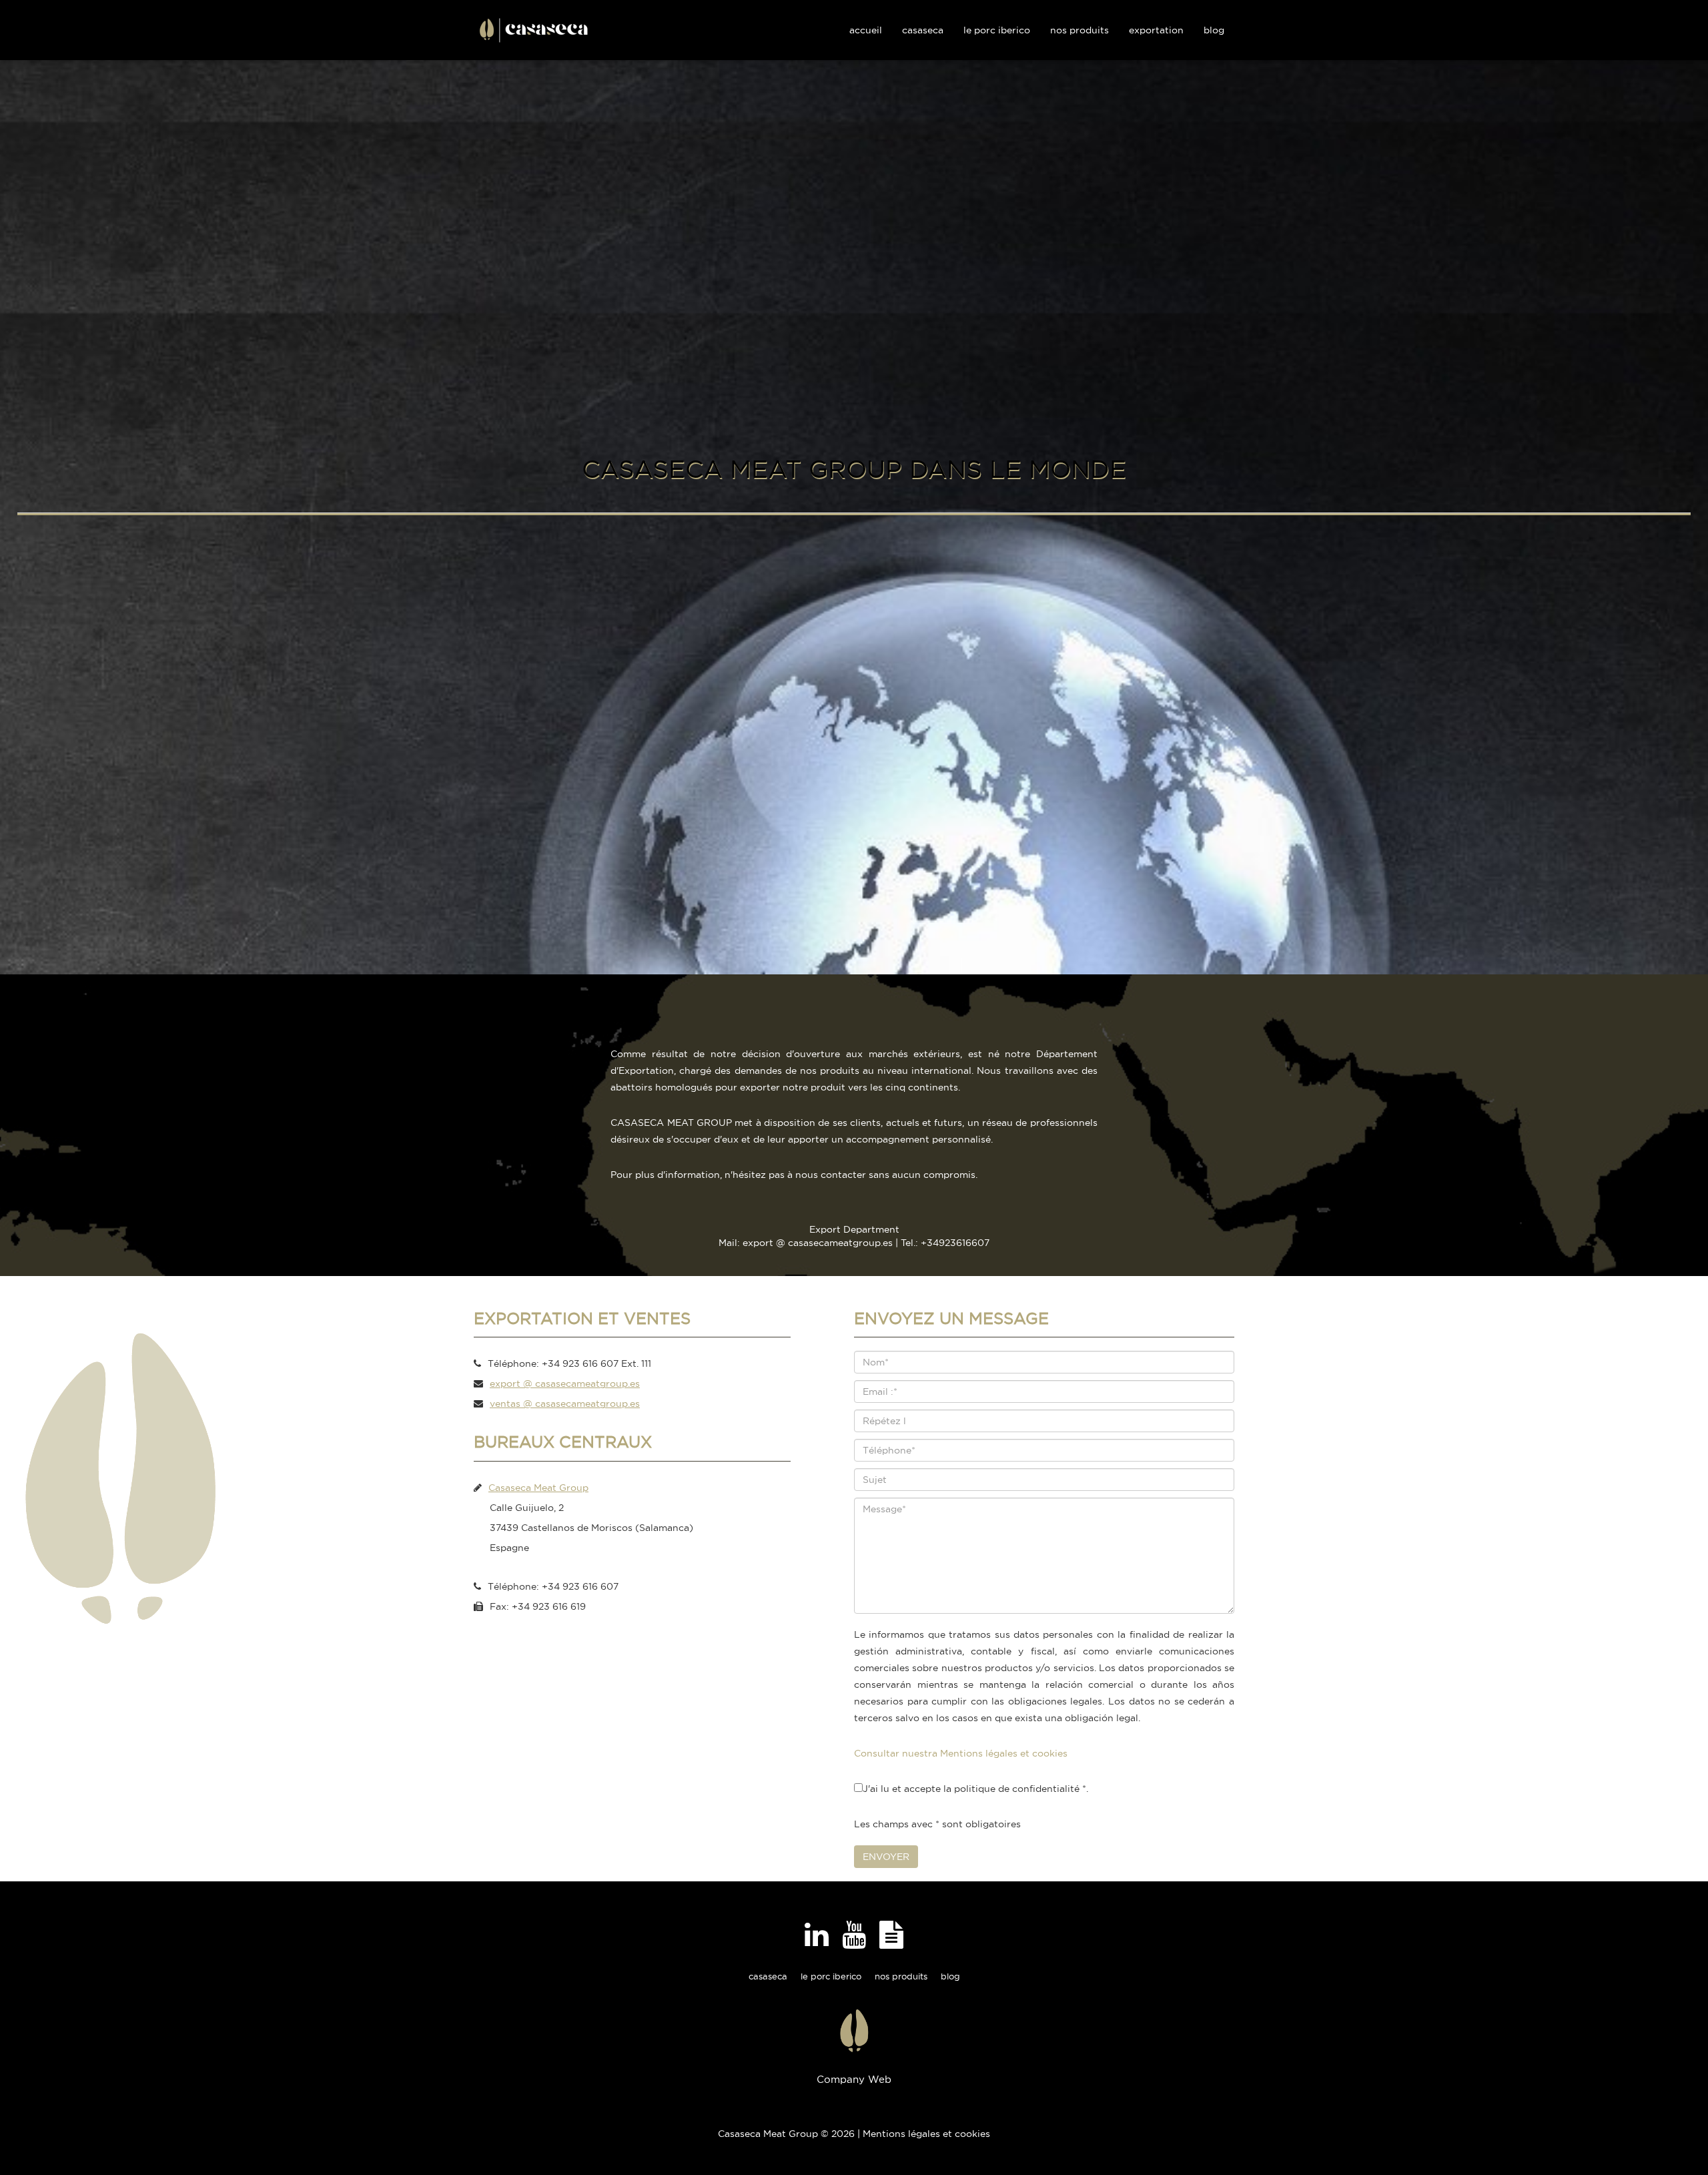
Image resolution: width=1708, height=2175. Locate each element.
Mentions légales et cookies (926, 2134)
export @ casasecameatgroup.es (565, 1383)
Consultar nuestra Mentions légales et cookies (961, 1753)
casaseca (768, 1976)
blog (950, 1976)
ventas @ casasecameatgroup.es (565, 1404)
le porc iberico (831, 1976)
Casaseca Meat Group (538, 1488)
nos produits (901, 1976)
